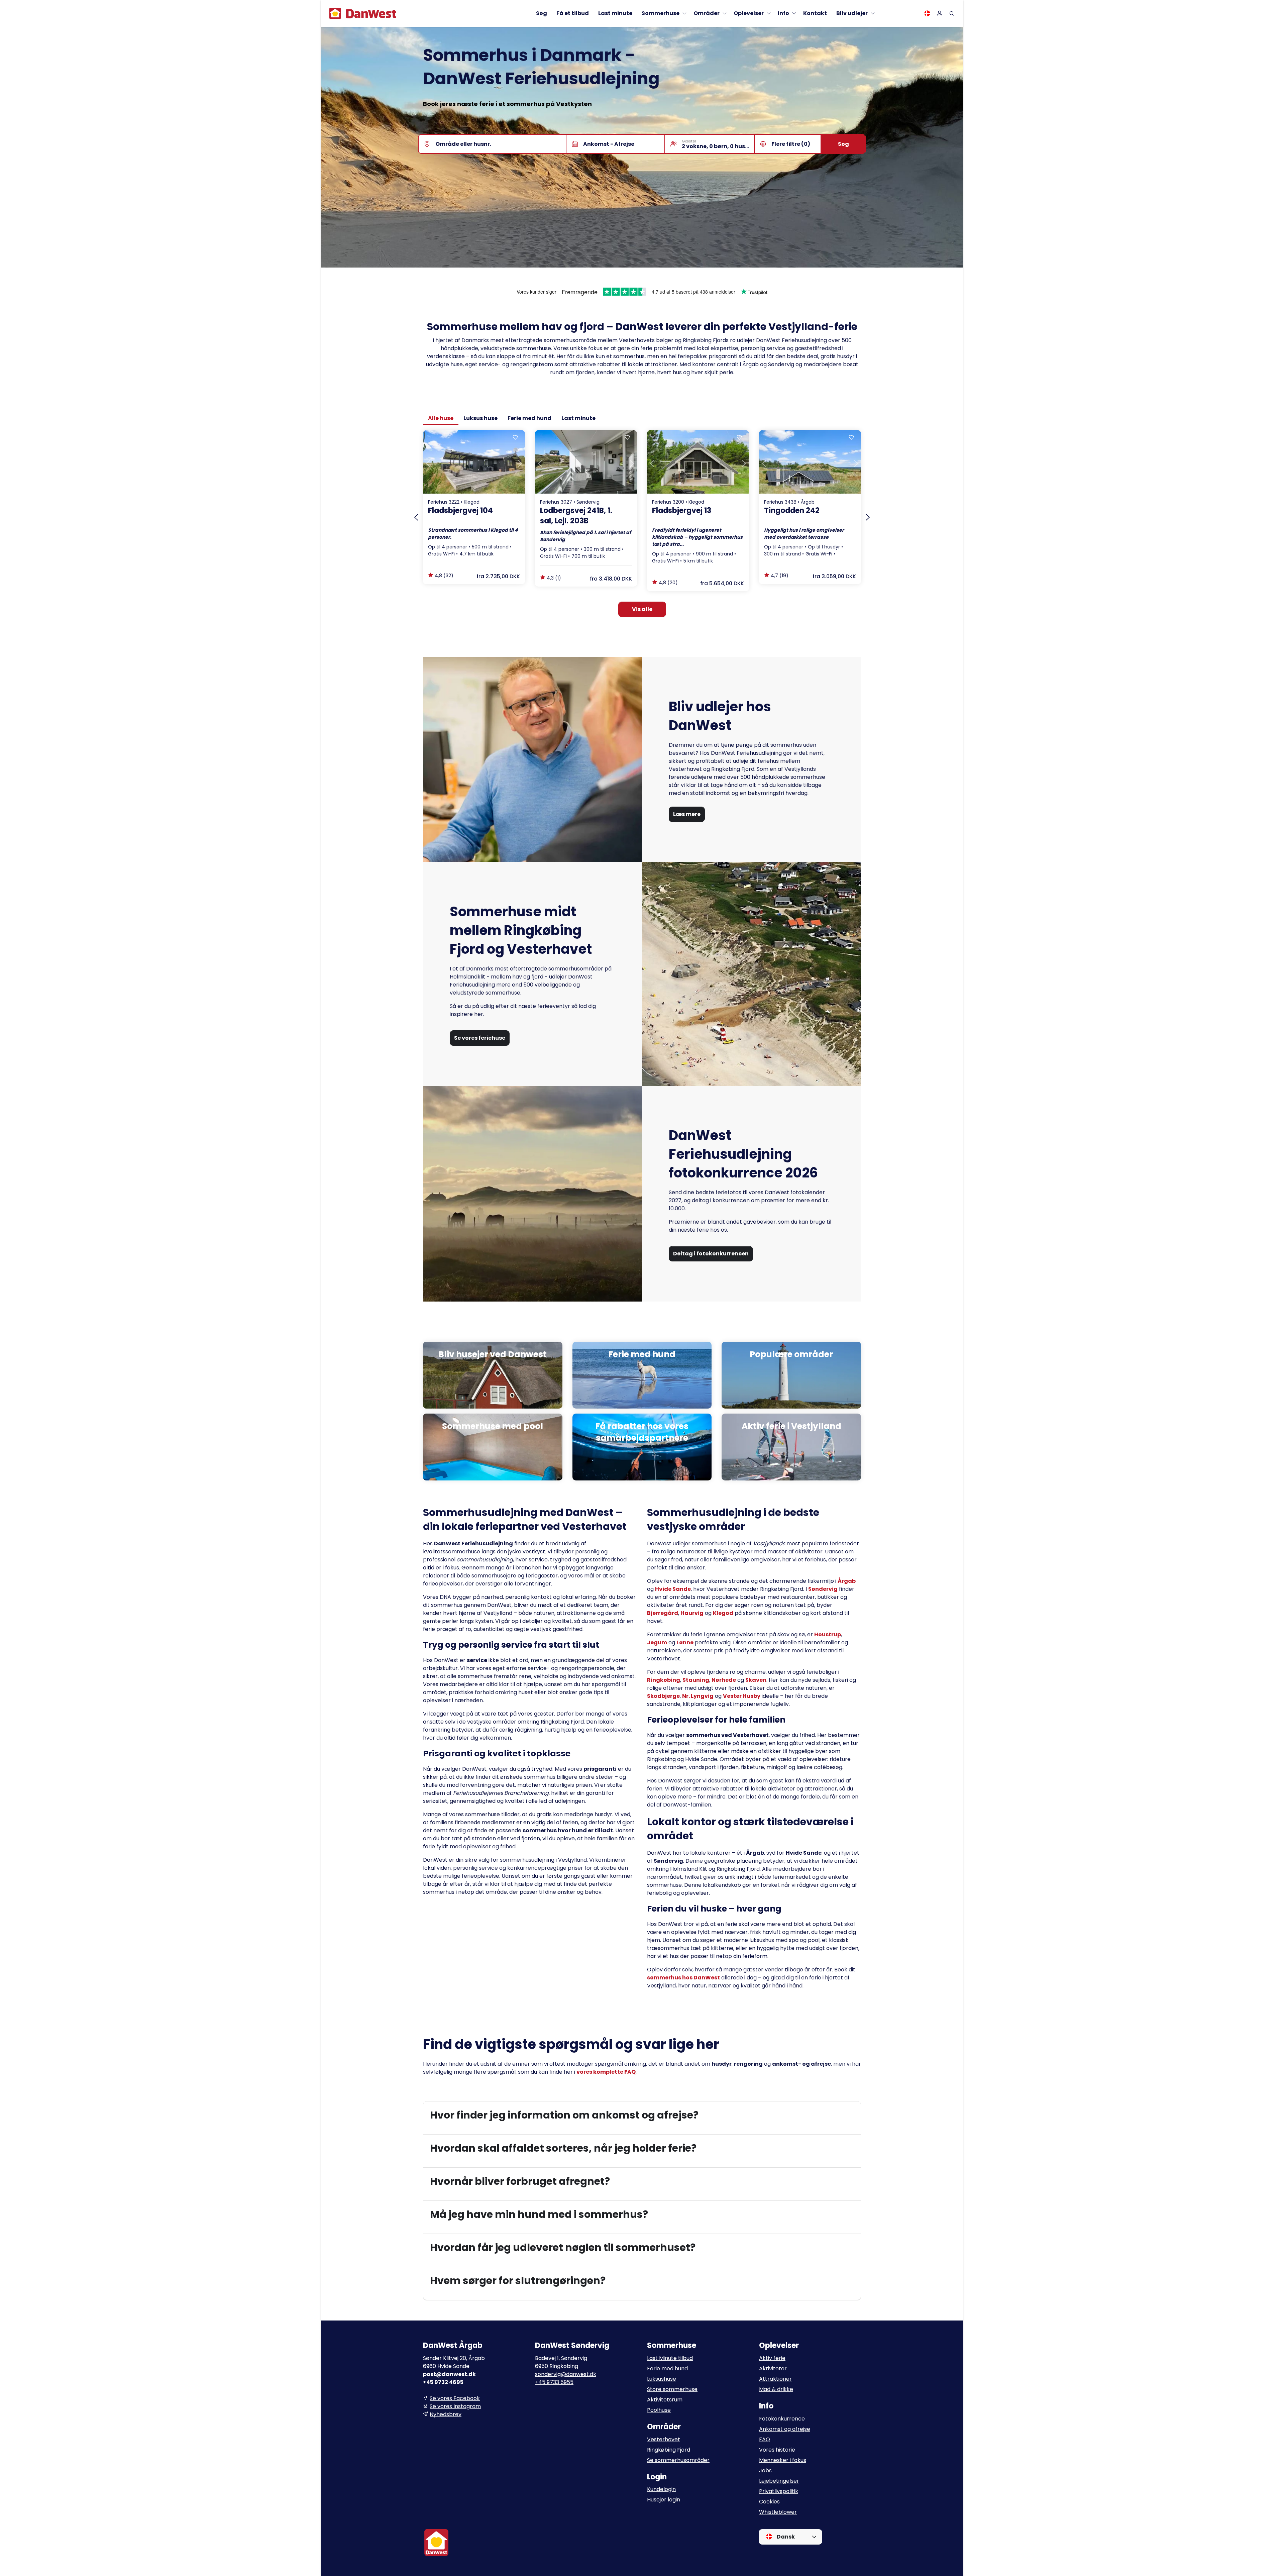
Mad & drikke (776, 2389)
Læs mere (687, 814)
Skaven (756, 1680)
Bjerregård (663, 1613)
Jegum (657, 1642)
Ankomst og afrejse (785, 2429)
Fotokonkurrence (782, 2419)
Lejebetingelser (779, 2481)
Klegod (723, 1613)
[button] (642, 2115)
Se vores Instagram (455, 2406)
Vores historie (777, 2450)
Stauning (696, 1680)
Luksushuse (662, 2379)
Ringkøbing (664, 1680)
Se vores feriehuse (480, 1038)
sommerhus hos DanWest (683, 1978)
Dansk (785, 2537)
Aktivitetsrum (665, 2400)
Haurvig (692, 1613)
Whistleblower (778, 2512)
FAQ (765, 2439)
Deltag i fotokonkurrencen (711, 1254)
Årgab (847, 1581)
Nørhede (724, 1680)
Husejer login (664, 2500)
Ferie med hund (667, 2368)
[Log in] (940, 13)
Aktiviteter (773, 2368)
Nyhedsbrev (446, 2414)
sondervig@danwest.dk (566, 2374)
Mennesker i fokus (783, 2460)
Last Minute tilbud (670, 2358)
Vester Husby (742, 1696)
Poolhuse (659, 2410)
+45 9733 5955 (554, 2382)
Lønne (685, 1642)
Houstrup (828, 1634)
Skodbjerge (663, 1696)
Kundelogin (661, 2489)
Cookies (769, 2502)
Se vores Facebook (455, 2398)
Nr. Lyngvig (698, 1696)
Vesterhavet (664, 2439)
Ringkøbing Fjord (669, 2450)
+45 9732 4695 (443, 2382)
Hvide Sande (673, 1589)
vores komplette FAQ (606, 2072)
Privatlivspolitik (779, 2491)
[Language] (927, 13)
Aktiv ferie (772, 2358)
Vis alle (642, 609)
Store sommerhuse (672, 2389)
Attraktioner (775, 2379)
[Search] (952, 13)
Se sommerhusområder (678, 2460)
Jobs (765, 2470)
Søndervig (823, 1589)
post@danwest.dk (449, 2374)
